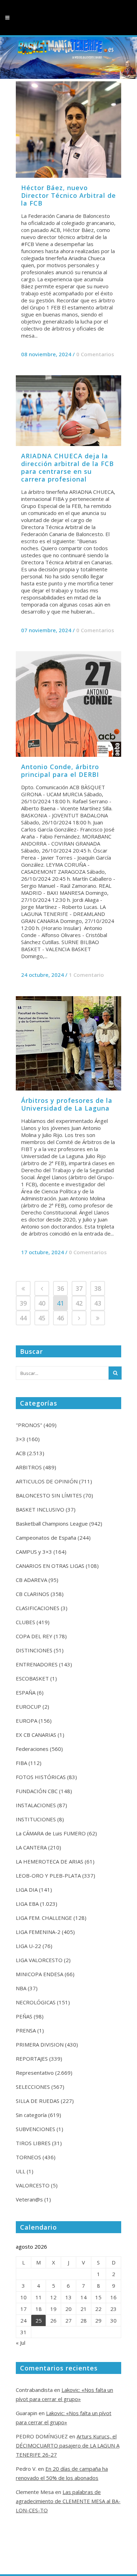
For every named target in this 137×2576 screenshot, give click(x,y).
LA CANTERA (31, 1847)
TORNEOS (28, 2157)
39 (23, 1303)
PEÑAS (24, 2016)
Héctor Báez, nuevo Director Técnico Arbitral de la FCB (68, 195)
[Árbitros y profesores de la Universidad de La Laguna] (68, 1043)
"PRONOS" (29, 1425)
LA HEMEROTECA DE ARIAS (50, 1861)
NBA (21, 1988)
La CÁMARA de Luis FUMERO (51, 1833)
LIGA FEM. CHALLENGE (44, 1918)
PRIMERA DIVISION (40, 2044)
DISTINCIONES (34, 1650)
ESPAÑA (26, 1692)
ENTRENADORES (37, 1664)
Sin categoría (31, 2115)
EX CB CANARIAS (36, 1735)
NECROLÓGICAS (36, 2002)
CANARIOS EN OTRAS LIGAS (50, 1566)
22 (98, 2309)
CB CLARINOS (32, 1594)
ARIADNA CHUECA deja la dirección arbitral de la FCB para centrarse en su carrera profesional (67, 467)
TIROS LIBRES (33, 2143)
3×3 (21, 1439)
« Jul (21, 2343)
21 (84, 2309)
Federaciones (32, 1749)
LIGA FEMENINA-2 (38, 1932)
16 (113, 2297)
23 (113, 2309)
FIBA (21, 1763)
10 (24, 2297)
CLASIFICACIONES (38, 1608)
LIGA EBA (27, 1904)
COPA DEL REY (34, 1636)
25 (39, 2320)
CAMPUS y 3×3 (34, 1552)
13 (68, 2297)
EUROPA (27, 1721)
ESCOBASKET (32, 1678)
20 (68, 2309)
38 (98, 1288)
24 (24, 2320)
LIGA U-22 (28, 1946)
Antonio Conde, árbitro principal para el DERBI (60, 771)
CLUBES (25, 1622)
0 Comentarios (95, 354)
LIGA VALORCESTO (39, 1960)
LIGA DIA (27, 1890)
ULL (21, 2171)
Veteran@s (29, 2199)
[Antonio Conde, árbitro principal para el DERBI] (68, 704)
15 (98, 2297)
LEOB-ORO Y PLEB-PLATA (48, 1876)
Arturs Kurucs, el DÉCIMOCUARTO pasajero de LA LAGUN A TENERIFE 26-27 (68, 2445)
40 (42, 1303)
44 (23, 1318)
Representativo (35, 2073)
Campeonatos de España (46, 1538)
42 (79, 1303)
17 (24, 2309)
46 (60, 1318)
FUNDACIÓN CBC (37, 1791)
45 (42, 1318)
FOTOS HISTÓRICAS (41, 1777)
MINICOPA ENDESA (40, 1974)
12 (53, 2297)
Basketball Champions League (52, 1523)
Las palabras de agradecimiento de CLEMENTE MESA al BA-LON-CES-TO (68, 2501)
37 (79, 1288)
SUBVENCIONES (35, 2129)
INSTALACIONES (36, 1805)
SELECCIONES (33, 2087)
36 (60, 1288)
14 (84, 2297)
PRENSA (26, 2030)
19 (53, 2309)
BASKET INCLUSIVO (40, 1509)
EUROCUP (28, 1707)
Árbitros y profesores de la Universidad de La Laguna (67, 1104)
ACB (21, 1453)
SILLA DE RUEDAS (38, 2101)
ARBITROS (29, 1467)
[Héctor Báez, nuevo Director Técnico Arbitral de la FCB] (68, 130)
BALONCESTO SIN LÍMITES (49, 1495)
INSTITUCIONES (36, 1819)
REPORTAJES (32, 2059)
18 (39, 2309)
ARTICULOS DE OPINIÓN (47, 1481)
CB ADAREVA (31, 1580)
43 (98, 1303)
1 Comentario (86, 975)
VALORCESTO (33, 2185)
